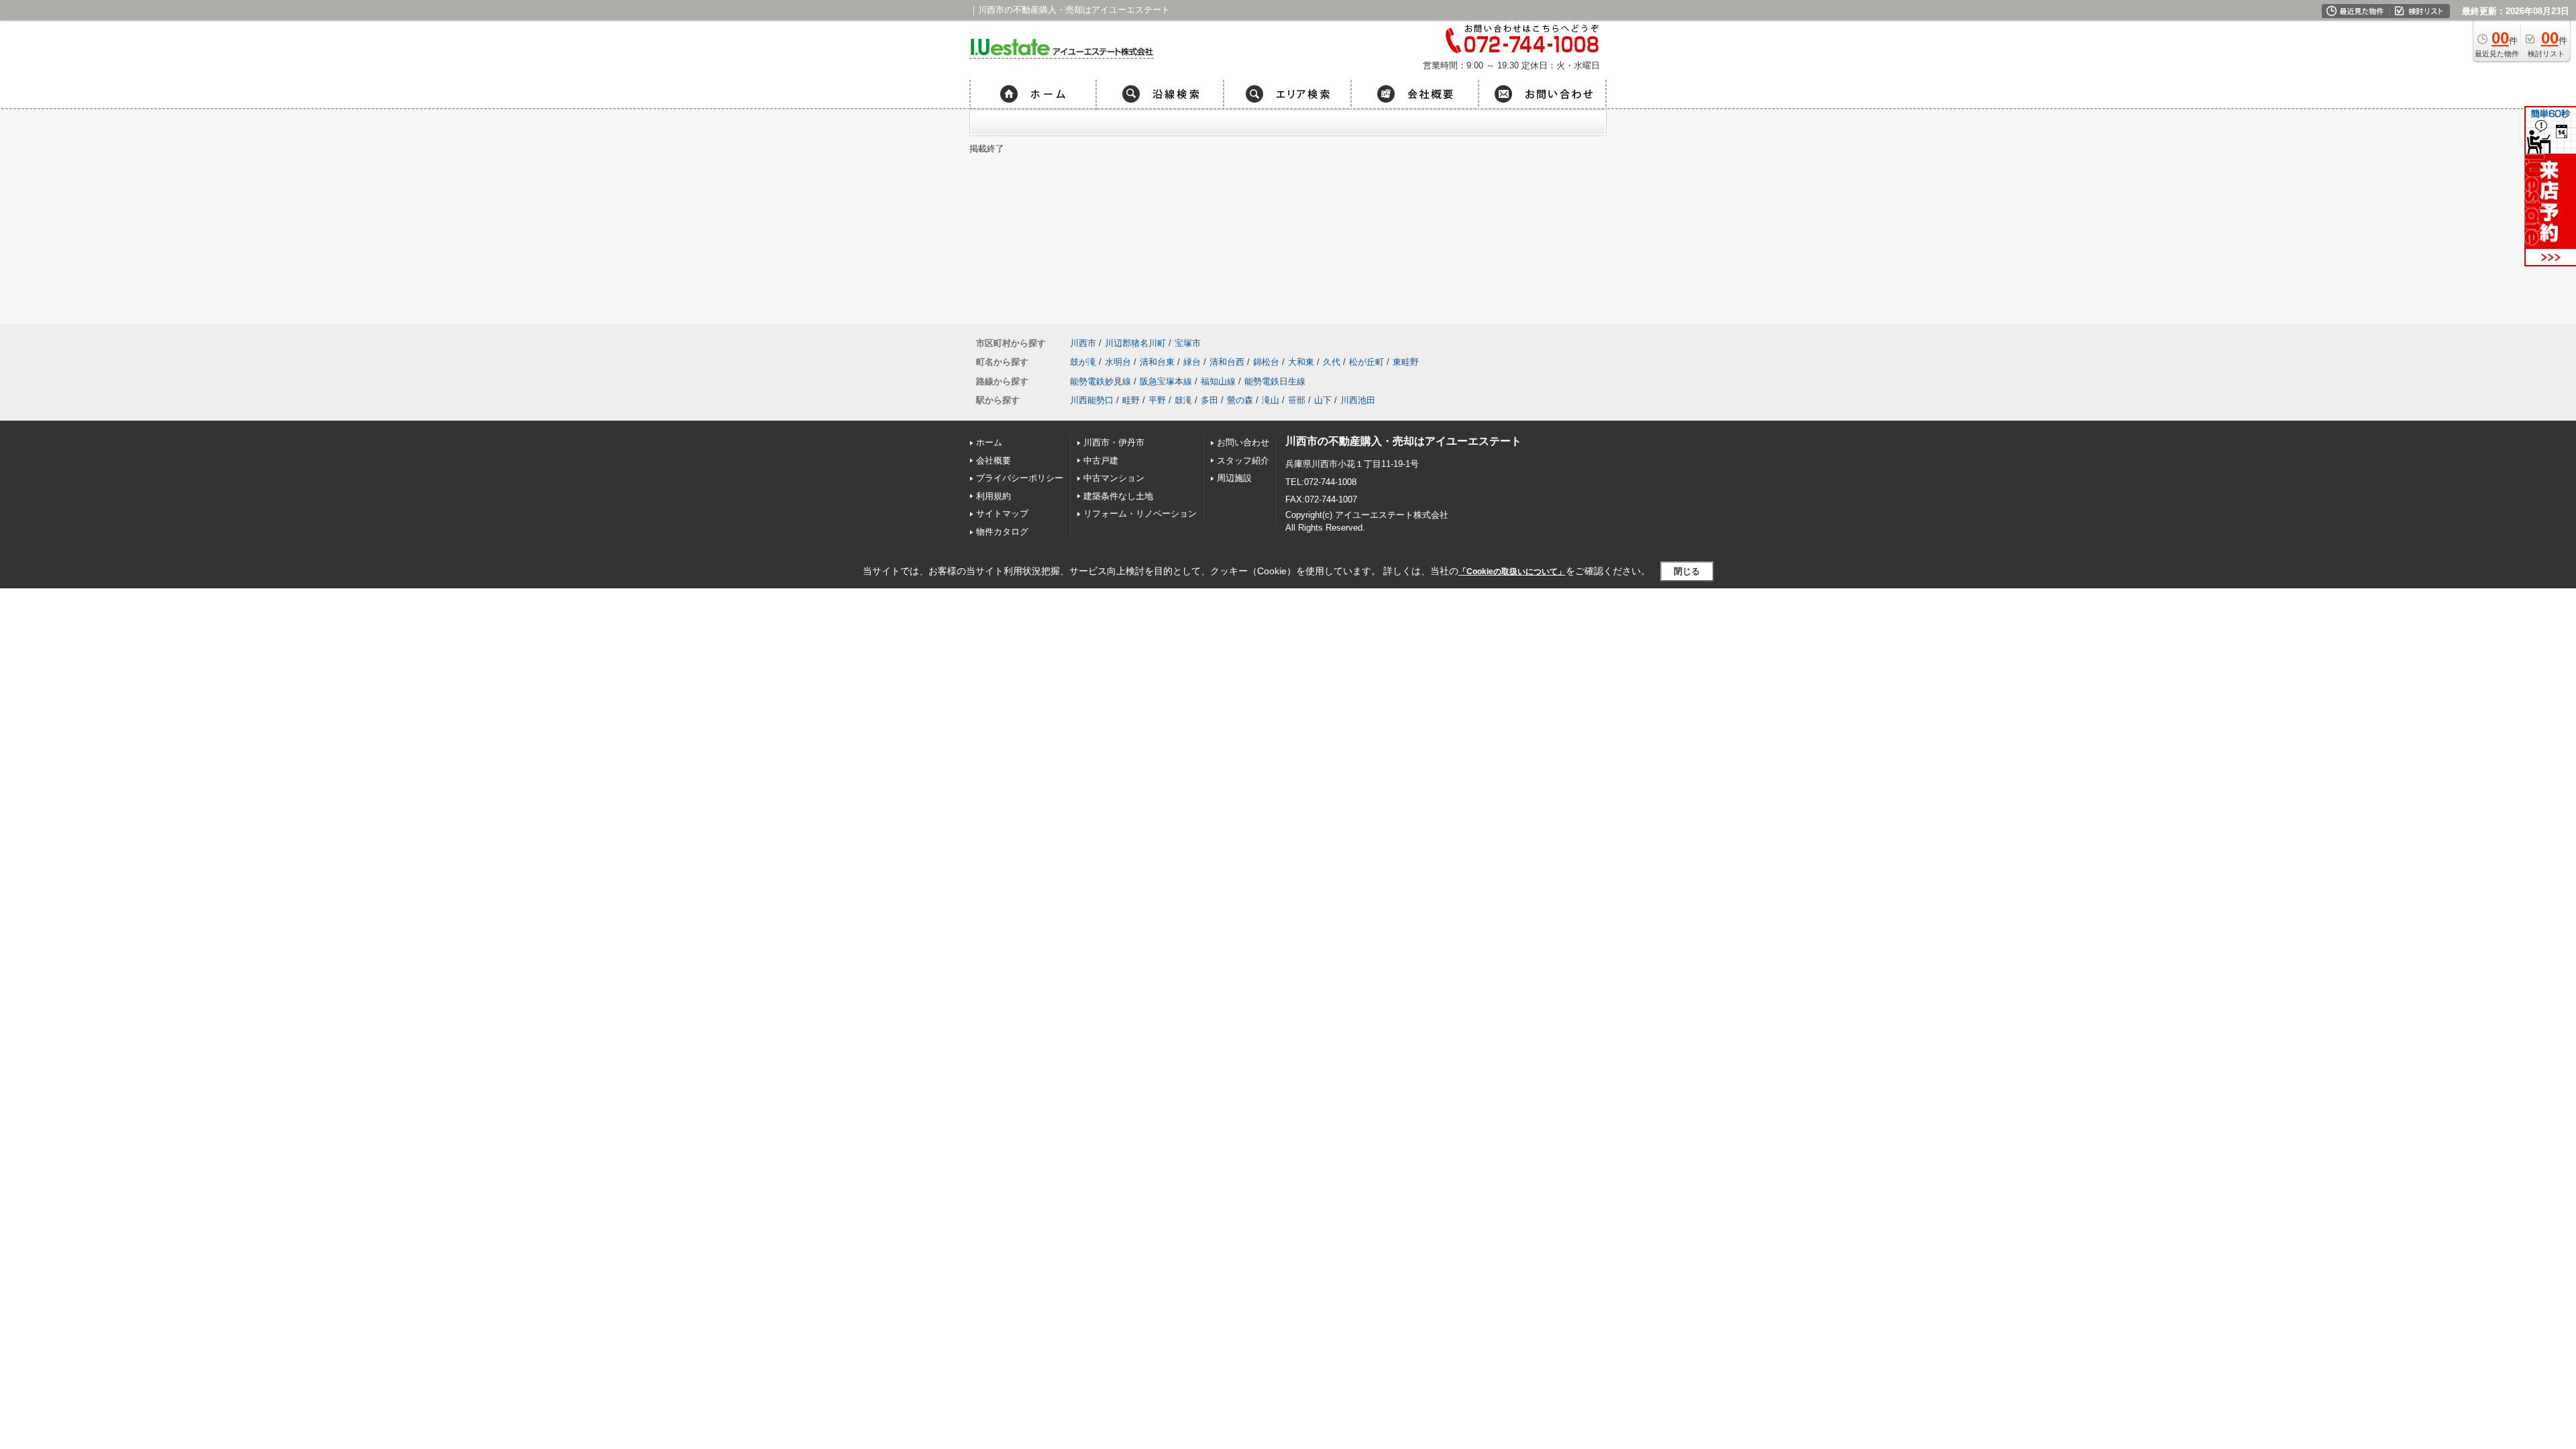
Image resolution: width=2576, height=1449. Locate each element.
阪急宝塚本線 (1166, 381)
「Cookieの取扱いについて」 (1512, 572)
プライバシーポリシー (1020, 478)
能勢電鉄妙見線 (1101, 381)
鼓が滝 (1083, 362)
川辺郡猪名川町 (1135, 343)
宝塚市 (1188, 343)
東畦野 (1406, 362)
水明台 (1118, 362)
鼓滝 (1183, 400)
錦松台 (1266, 362)
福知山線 (1218, 381)
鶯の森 (1240, 400)
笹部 (1297, 400)
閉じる (1687, 571)
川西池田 (1358, 400)
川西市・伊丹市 (1114, 442)
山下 (1323, 400)
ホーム (989, 442)
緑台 (1192, 362)
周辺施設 (1234, 478)
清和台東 (1157, 362)
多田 (1210, 400)
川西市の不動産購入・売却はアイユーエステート (1403, 441)
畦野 (1131, 400)
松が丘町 (1366, 362)
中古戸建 (1101, 461)
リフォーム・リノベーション (1140, 514)
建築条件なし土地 (1118, 496)
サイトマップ (1002, 514)
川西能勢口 (1092, 400)
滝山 (1271, 400)
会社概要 (994, 461)
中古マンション (1114, 478)
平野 (1157, 400)
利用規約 (994, 496)
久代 (1332, 362)
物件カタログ (1002, 532)
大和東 (1301, 362)
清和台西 (1227, 362)
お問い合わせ (1243, 442)
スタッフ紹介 (1243, 461)
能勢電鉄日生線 (1275, 381)
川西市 (1083, 343)
